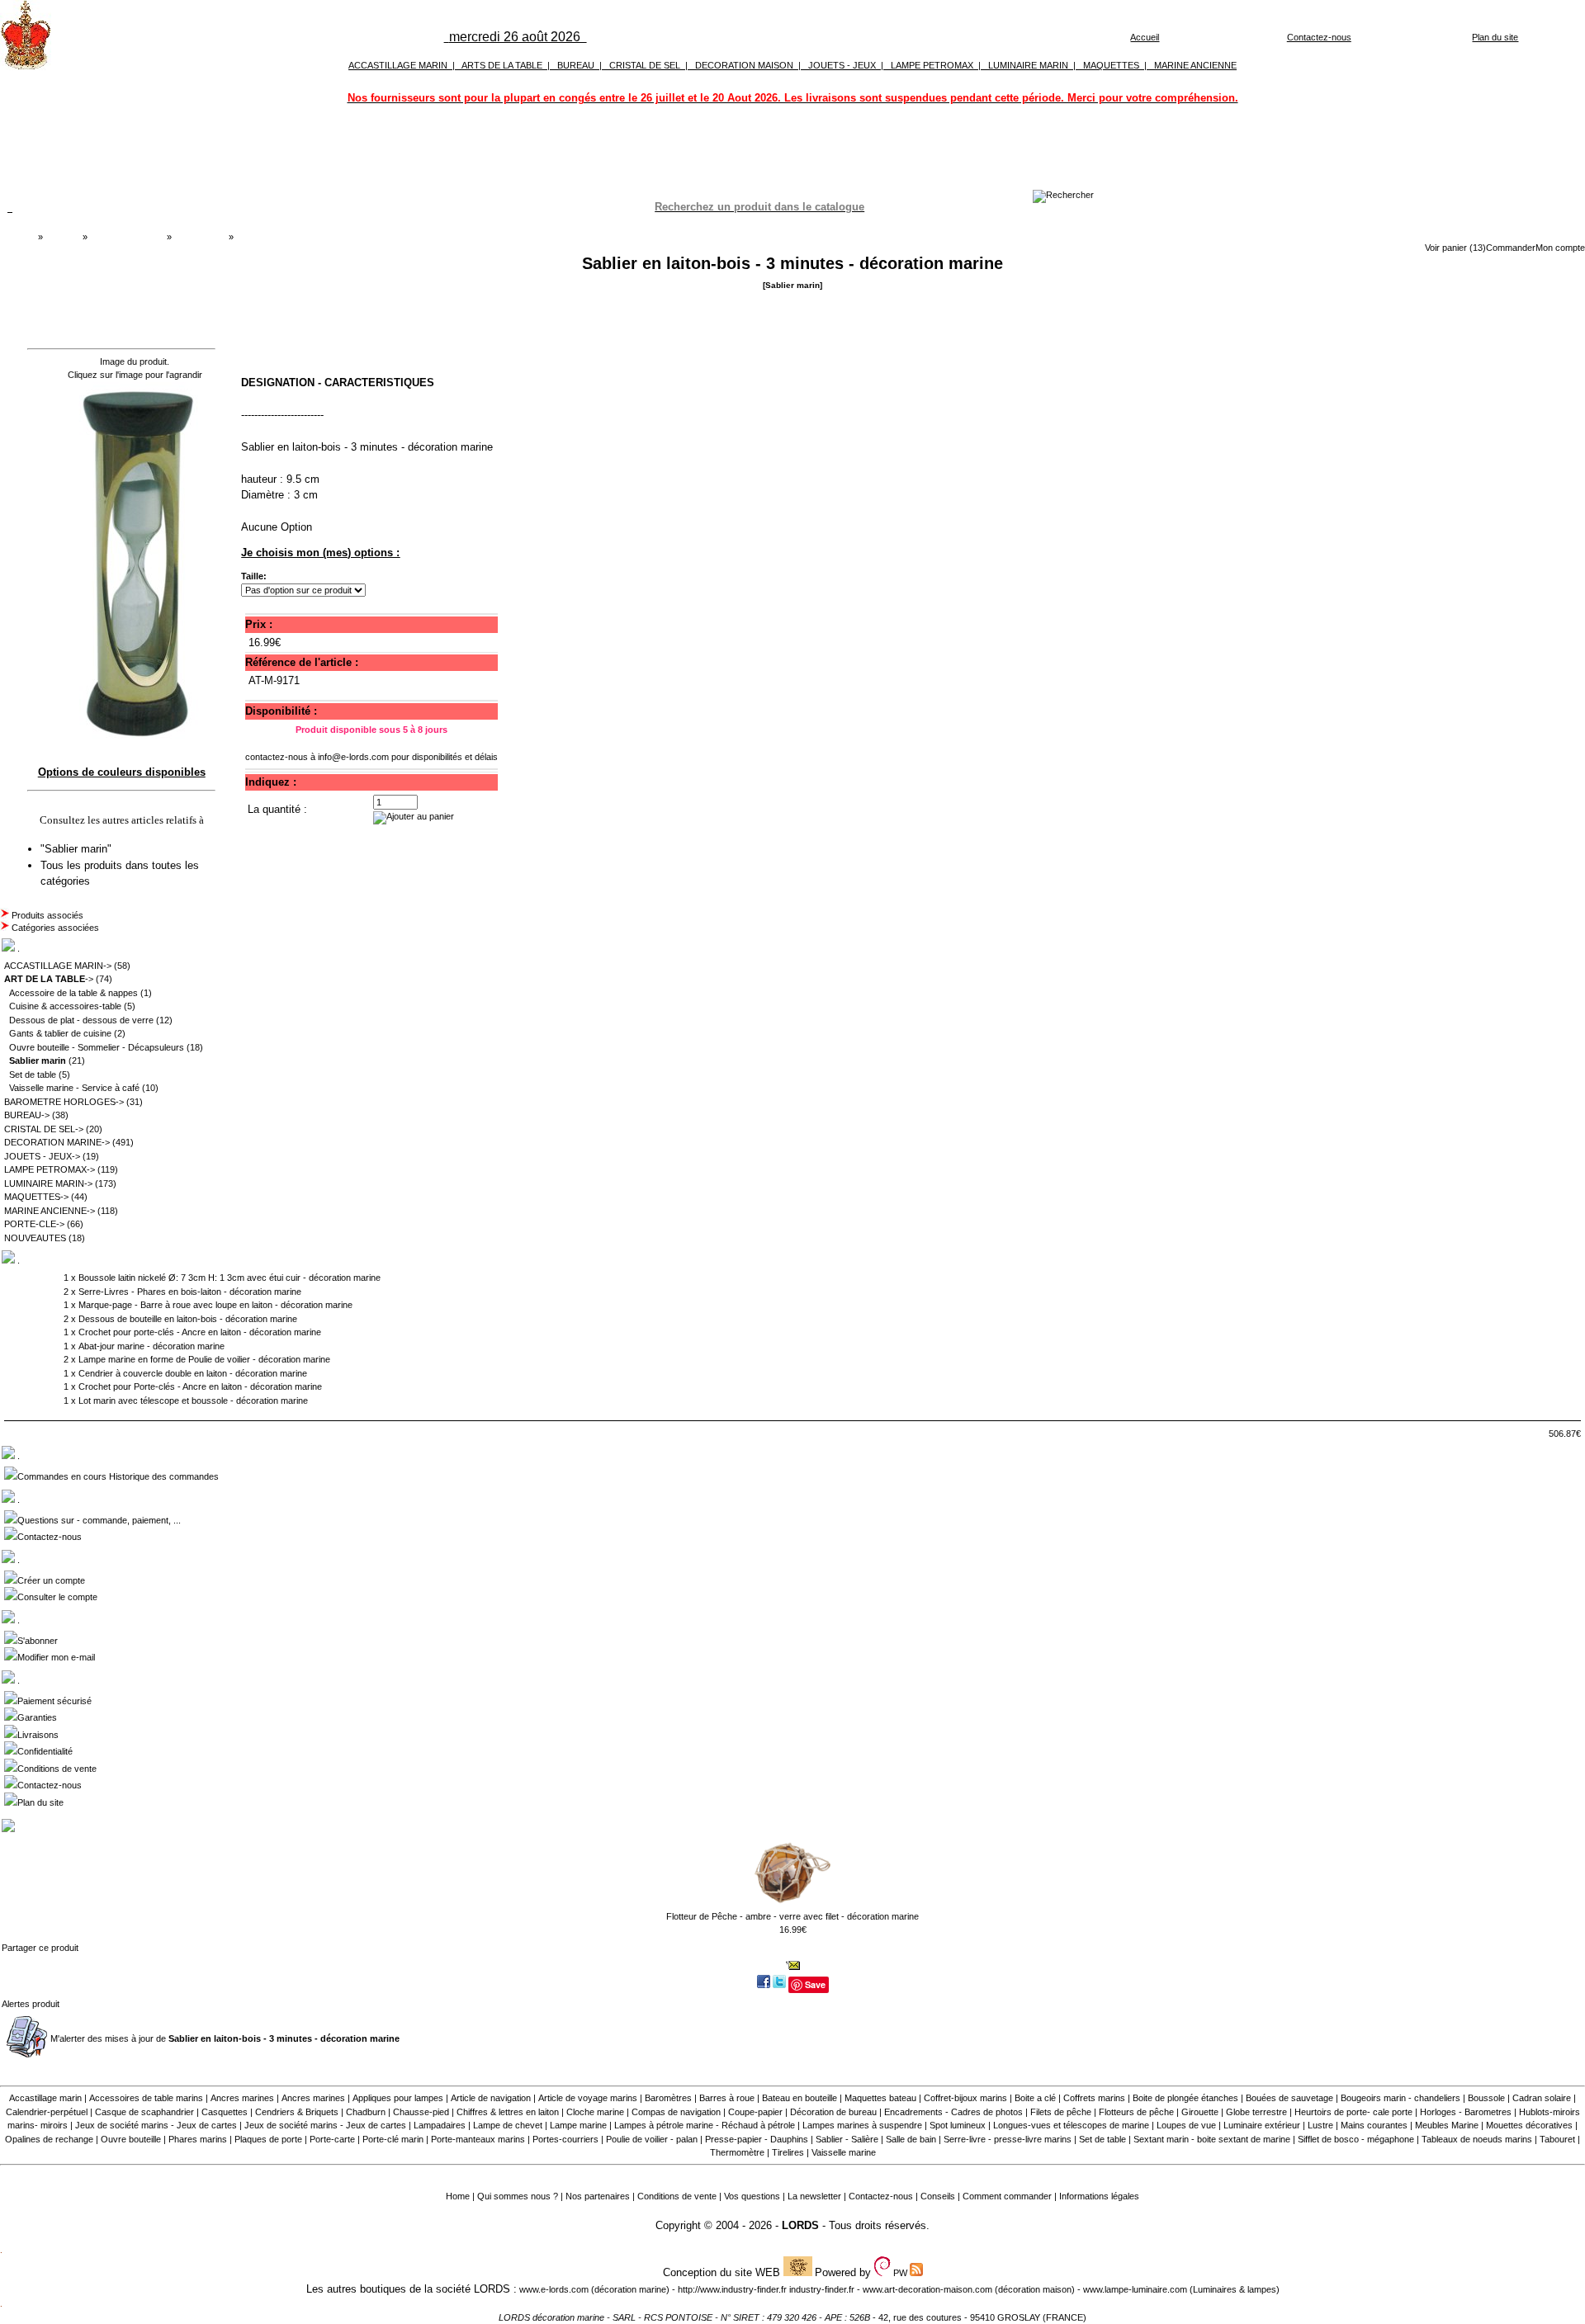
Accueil (1145, 37)
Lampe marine (578, 2125)
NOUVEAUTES (35, 1238)
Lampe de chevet (508, 2125)
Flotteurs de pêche (1136, 2112)
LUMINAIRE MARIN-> (48, 1183)
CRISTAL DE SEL (645, 65)
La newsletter (814, 2196)
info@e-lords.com (353, 757)
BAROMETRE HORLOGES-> (64, 1102)
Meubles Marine (1447, 2125)
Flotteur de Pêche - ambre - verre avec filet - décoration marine (792, 1916)
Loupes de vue (1186, 2125)
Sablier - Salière (847, 2139)
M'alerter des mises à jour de (225, 2038)
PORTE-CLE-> (34, 1224)
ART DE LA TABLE (127, 237)
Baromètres (668, 2098)
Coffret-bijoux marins (965, 2098)
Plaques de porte (268, 2139)
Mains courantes (1374, 2125)
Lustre (1320, 2125)
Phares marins (198, 2139)
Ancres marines (242, 2098)
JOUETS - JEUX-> (42, 1156)
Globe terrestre (1256, 2112)
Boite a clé (1035, 2098)
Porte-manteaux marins (478, 2139)
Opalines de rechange (49, 2139)
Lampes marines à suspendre (862, 2125)
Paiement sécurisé (54, 1701)
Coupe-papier (755, 2112)
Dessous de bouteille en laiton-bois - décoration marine (188, 1319)
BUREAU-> (27, 1115)
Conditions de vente (57, 1769)
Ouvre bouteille (131, 2139)
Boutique (63, 237)
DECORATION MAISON (744, 65)
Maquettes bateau (880, 2098)
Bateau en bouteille (800, 2098)
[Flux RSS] (1063, 195)
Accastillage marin (45, 2098)
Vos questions (752, 2196)
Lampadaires (440, 2125)
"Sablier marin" (78, 849)
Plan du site (1495, 37)
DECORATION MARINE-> (57, 1142)
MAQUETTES (1111, 65)
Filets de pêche (1061, 2112)
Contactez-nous (1319, 37)
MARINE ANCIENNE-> (50, 1211)
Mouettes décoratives (1529, 2125)
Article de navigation (491, 2098)
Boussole (1486, 2098)
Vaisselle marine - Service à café (74, 1088)
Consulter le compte (57, 1597)
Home (458, 2196)
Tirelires (788, 2152)
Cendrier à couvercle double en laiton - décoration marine (193, 1373)
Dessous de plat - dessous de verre (81, 1020)
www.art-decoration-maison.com (927, 2289)
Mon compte (1560, 248)
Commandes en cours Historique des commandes (118, 1476)
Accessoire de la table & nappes (73, 993)
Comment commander (1007, 2196)
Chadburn (366, 2112)
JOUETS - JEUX (842, 65)
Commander (1511, 248)
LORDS (800, 2225)
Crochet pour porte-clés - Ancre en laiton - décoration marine (200, 1332)
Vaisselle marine (844, 2152)
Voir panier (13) (1455, 248)
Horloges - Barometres (1466, 2112)
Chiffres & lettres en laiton (508, 2112)
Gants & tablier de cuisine (60, 1033)
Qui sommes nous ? (518, 2196)
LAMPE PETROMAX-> (50, 1169)
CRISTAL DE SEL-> (44, 1129)
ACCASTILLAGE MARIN (398, 65)
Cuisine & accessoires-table (65, 1006)
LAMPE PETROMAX (932, 65)
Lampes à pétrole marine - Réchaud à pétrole (705, 2125)
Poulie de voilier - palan (652, 2139)
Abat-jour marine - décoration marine (151, 1346)
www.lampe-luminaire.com (1135, 2289)
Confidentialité (45, 1751)
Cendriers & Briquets (297, 2112)
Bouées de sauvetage (1289, 2098)
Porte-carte (332, 2139)
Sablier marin (200, 237)
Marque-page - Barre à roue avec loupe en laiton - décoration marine (215, 1305)
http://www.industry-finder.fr (732, 2289)
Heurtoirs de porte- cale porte (1353, 2112)
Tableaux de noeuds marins (1477, 2139)
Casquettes (225, 2112)
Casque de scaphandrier (144, 2112)
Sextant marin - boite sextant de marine (1212, 2139)
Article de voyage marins (588, 2098)
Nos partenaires (598, 2196)
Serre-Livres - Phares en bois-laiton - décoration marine (190, 1292)
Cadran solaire (1542, 2098)
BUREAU (576, 65)
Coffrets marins (1094, 2098)
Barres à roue (727, 2098)
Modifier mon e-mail (56, 1657)
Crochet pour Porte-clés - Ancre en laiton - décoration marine (200, 1386)
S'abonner (38, 1641)
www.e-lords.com (554, 2289)
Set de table (33, 1075)
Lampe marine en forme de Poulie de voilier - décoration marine (204, 1359)
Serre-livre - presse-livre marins (1008, 2139)
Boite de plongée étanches (1185, 2098)
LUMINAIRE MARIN (1028, 65)
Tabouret (1557, 2139)
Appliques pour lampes (398, 2098)
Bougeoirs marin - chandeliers (1400, 2098)
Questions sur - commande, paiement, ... (99, 1520)
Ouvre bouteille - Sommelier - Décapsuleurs (97, 1047)
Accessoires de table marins (146, 2098)
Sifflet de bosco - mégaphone (1356, 2139)
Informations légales (1099, 2196)
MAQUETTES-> (36, 1197)
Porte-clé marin (394, 2139)
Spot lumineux (958, 2125)
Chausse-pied (421, 2112)
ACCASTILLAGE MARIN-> (58, 966)
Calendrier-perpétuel (47, 2112)
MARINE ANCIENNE (1195, 65)
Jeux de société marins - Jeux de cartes (156, 2125)
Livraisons (38, 1735)
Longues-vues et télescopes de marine (1071, 2125)
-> (49, 979)
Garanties (37, 1717)
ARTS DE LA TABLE (502, 65)
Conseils (938, 2196)
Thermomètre (737, 2152)
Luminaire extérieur (1262, 2125)
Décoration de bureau (833, 2112)
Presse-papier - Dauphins (757, 2139)
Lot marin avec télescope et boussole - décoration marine (193, 1401)
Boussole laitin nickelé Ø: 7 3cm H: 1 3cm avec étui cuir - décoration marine (229, 1278)
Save (815, 1984)
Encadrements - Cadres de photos (953, 2112)
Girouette (1200, 2112)
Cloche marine (595, 2112)
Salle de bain (911, 2139)
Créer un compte (51, 1580)
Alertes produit (31, 2004)
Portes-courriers (565, 2139)
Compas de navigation (676, 2112)
